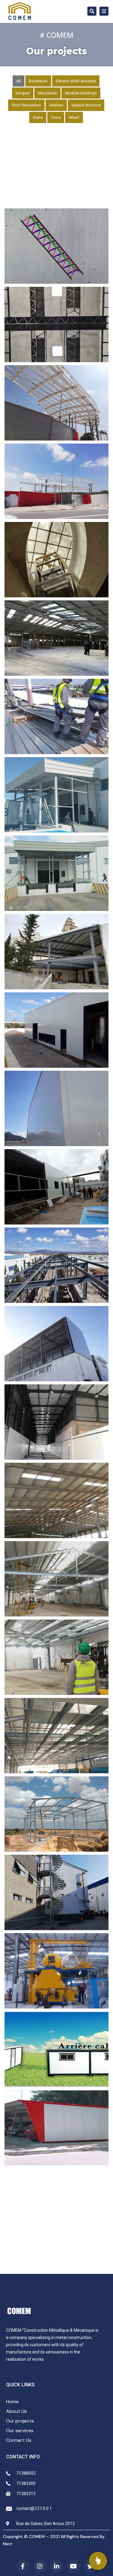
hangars (23, 93)
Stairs (38, 117)
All (19, 81)
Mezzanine (47, 93)
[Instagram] (40, 2566)
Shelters (56, 105)
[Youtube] (74, 2566)
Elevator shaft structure (76, 81)
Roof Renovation (26, 105)
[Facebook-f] (23, 2566)
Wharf (74, 117)
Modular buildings (81, 93)
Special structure (86, 105)
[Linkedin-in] (57, 2566)
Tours (56, 117)
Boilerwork (38, 81)
